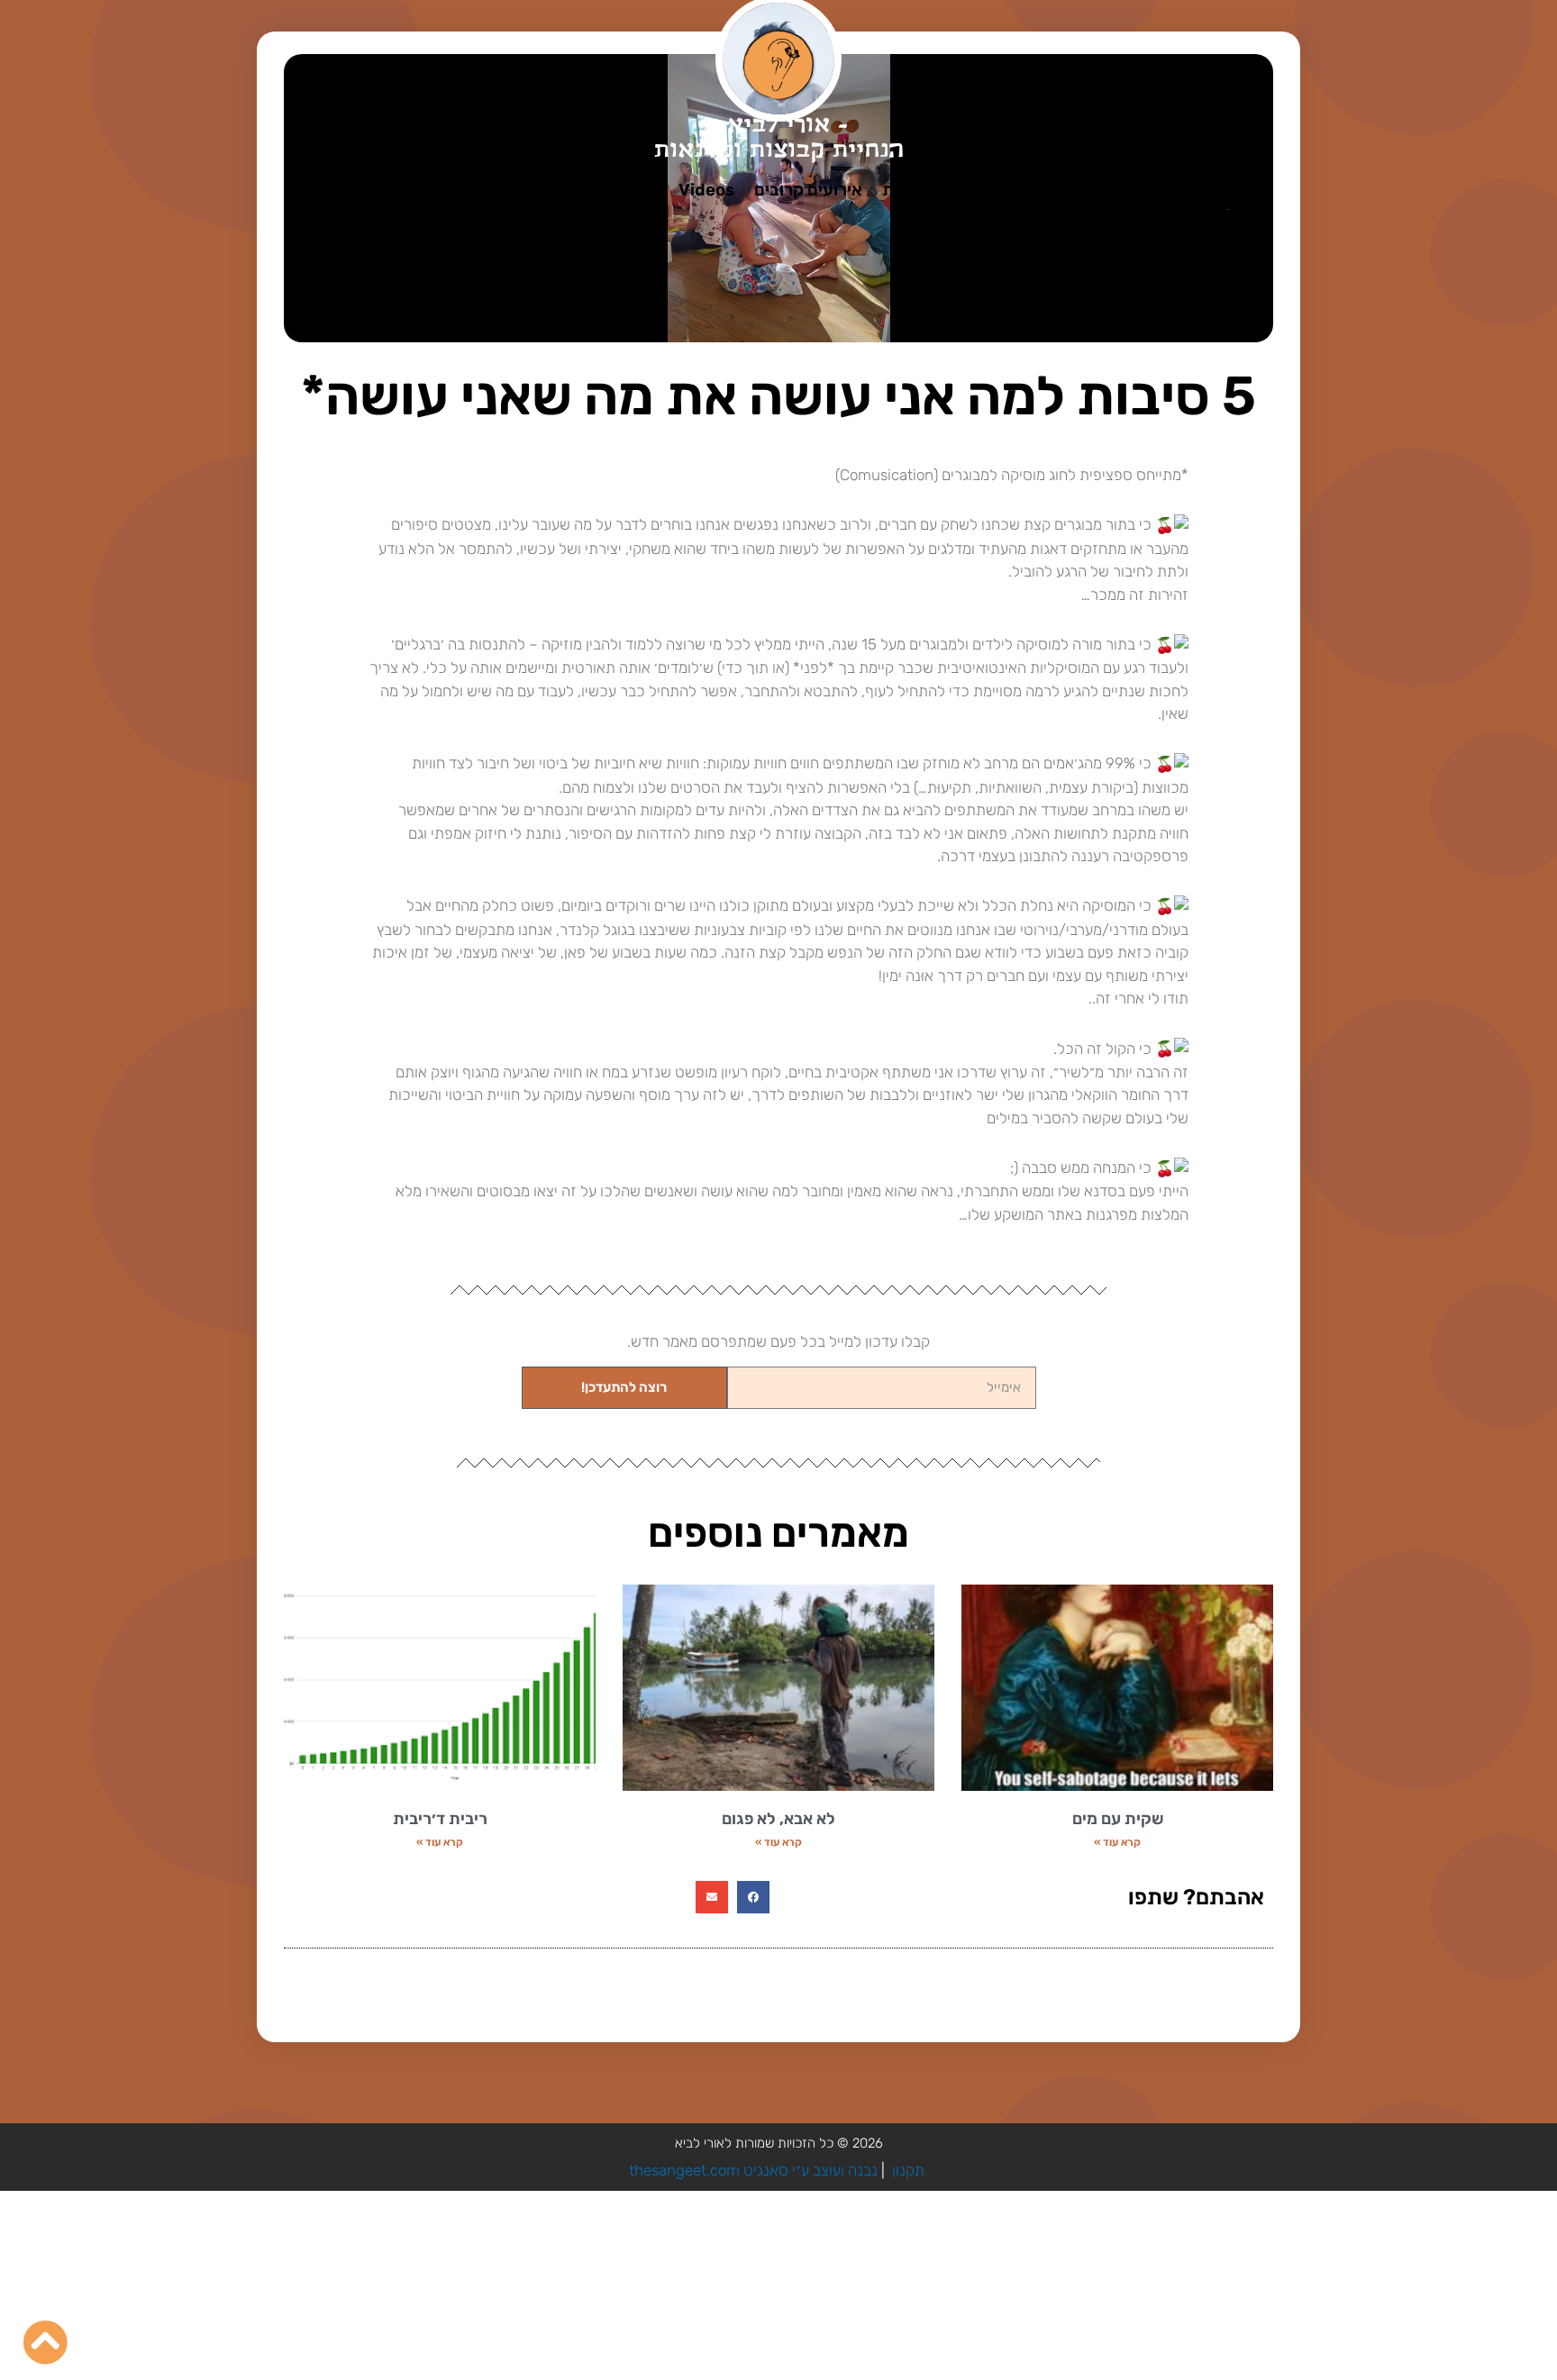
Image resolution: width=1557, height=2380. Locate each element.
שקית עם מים (1118, 1819)
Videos (706, 190)
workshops (480, 190)
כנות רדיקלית (929, 190)
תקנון (908, 2170)
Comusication (1053, 190)
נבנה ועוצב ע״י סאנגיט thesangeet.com (753, 2170)
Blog (640, 190)
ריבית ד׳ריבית (440, 1819)
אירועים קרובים (808, 190)
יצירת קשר (378, 190)
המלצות (574, 190)
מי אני (1151, 190)
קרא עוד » (1117, 1842)
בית (1204, 190)
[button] (753, 1897)
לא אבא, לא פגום (778, 1819)
